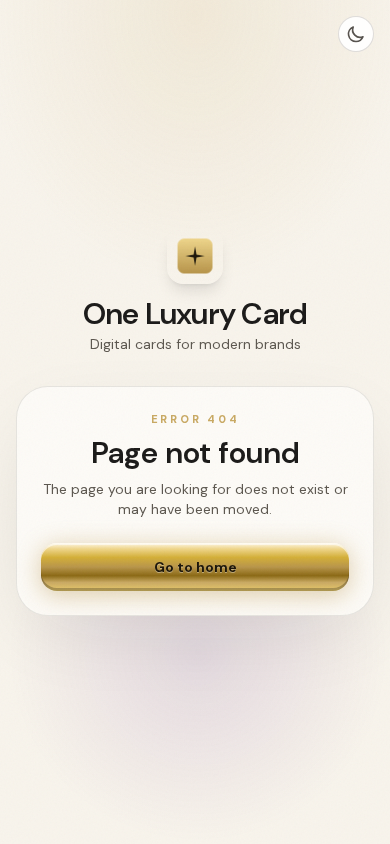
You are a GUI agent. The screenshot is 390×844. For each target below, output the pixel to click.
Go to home (195, 567)
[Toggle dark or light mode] (356, 34)
